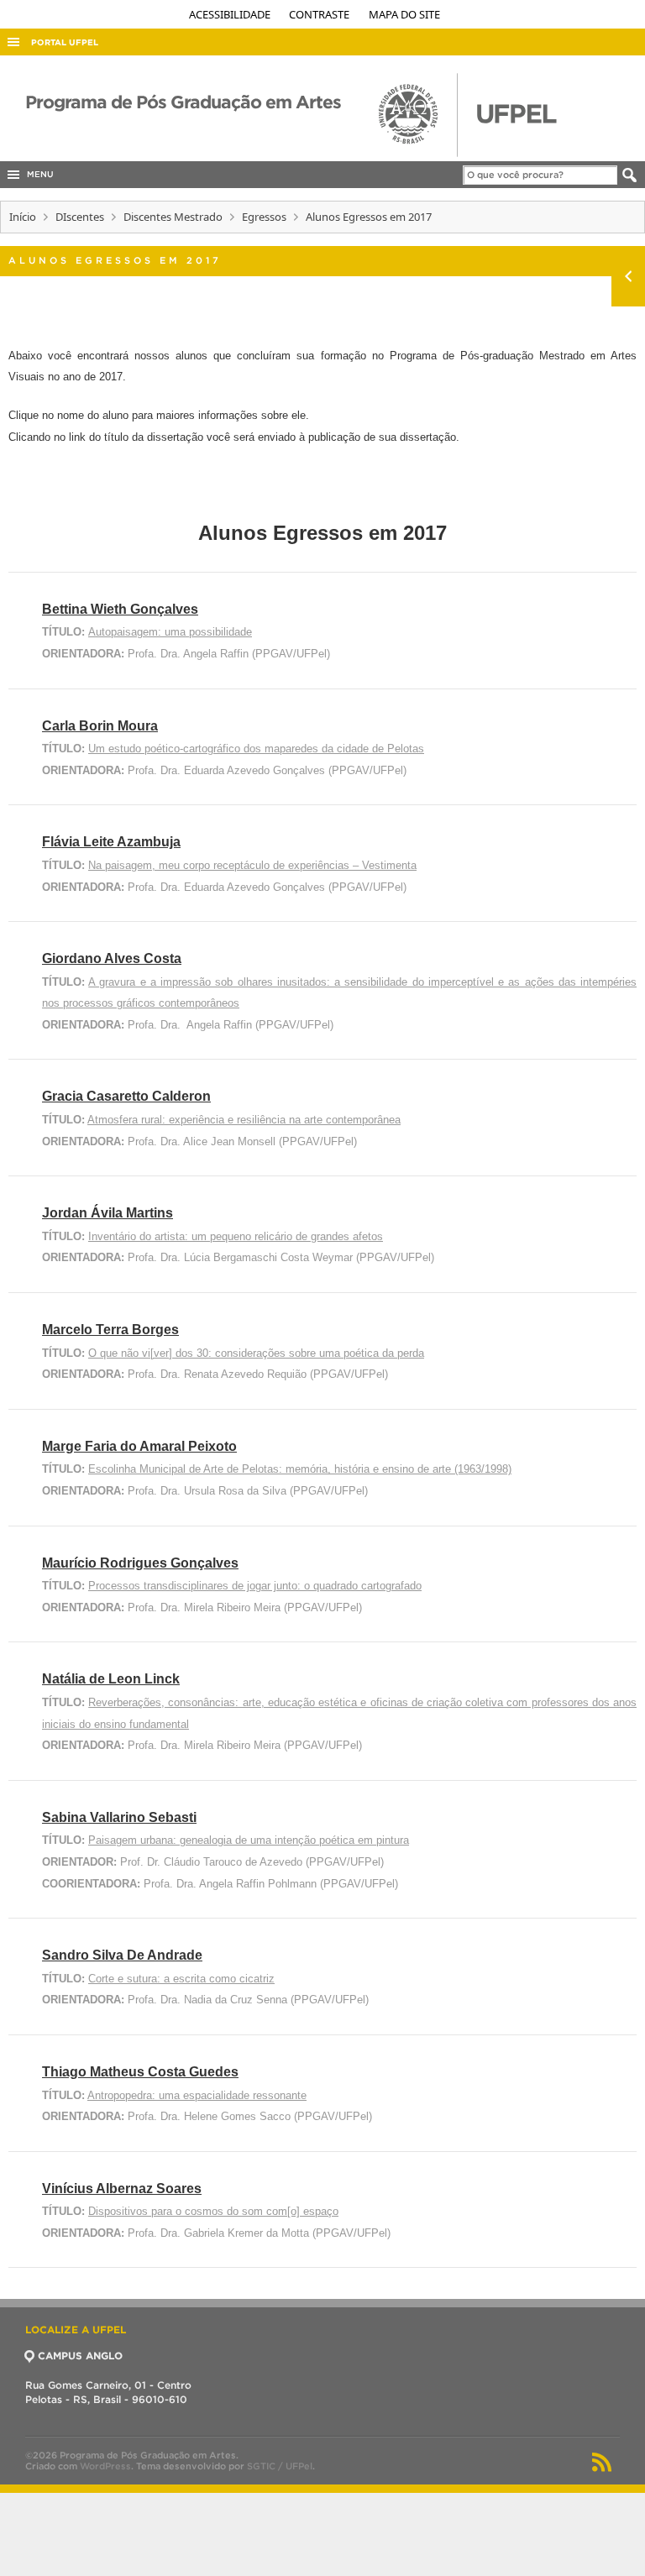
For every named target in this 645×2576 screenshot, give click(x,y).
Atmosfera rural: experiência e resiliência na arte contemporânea (244, 1120)
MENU (38, 174)
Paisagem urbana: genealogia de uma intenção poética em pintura (249, 1840)
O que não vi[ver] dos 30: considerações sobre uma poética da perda (256, 1353)
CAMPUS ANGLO (80, 2356)
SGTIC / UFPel (280, 2466)
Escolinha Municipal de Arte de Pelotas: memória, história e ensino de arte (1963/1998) (300, 1469)
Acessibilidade (231, 14)
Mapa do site (404, 14)
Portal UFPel (65, 42)
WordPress (105, 2466)
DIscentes (80, 217)
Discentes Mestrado (173, 217)
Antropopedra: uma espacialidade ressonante (197, 2095)
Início (23, 217)
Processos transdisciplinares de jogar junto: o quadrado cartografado (255, 1586)
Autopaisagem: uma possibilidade (170, 632)
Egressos (264, 217)
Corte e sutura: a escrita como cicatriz (181, 1979)
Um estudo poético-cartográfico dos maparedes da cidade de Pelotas (256, 749)
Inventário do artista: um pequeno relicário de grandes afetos (236, 1236)
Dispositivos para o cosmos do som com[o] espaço (213, 2211)
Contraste (320, 14)
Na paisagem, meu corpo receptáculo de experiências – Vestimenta (252, 865)
